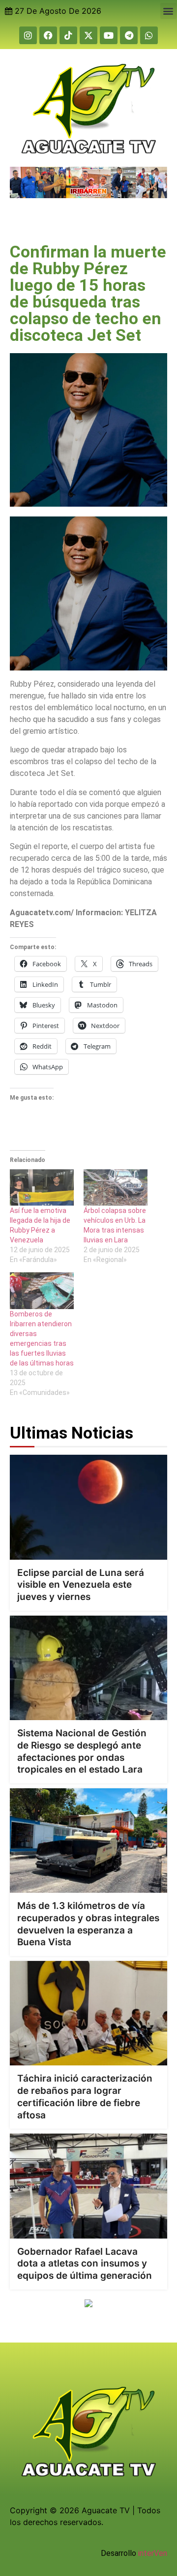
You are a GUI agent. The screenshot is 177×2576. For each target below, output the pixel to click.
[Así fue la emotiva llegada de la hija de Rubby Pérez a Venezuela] (42, 1187)
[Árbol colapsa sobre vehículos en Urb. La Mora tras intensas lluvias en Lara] (116, 1187)
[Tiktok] (68, 35)
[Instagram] (28, 35)
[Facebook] (48, 35)
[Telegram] (129, 35)
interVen (153, 2553)
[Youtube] (109, 35)
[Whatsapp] (149, 35)
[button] (168, 11)
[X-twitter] (88, 35)
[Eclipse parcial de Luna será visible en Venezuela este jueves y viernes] (88, 1507)
